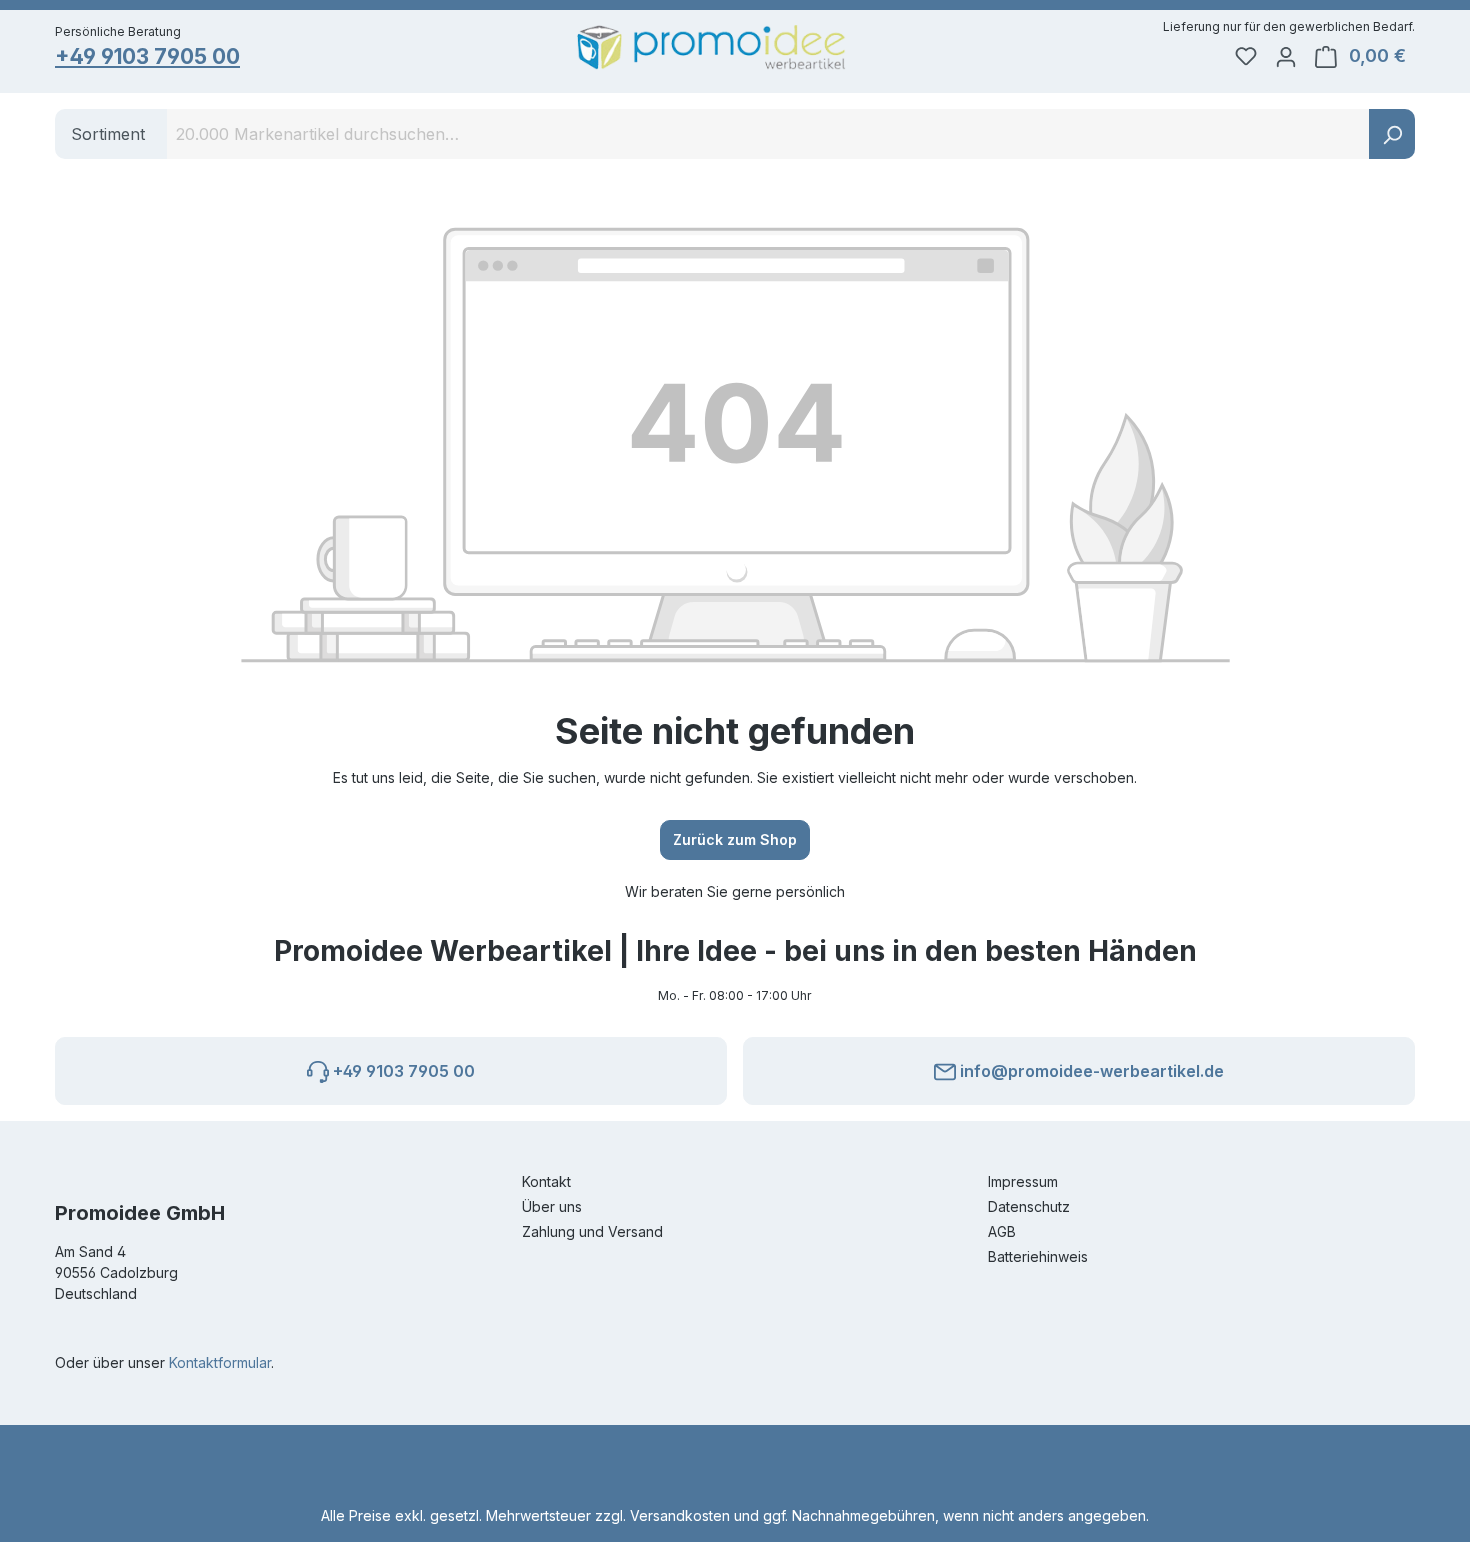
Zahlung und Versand (592, 1231)
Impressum (1023, 1181)
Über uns (552, 1206)
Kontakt (546, 1181)
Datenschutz (1029, 1206)
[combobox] (768, 134)
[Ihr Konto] (1286, 56)
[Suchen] (1392, 134)
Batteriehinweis (1038, 1256)
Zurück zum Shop (735, 839)
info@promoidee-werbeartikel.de (1090, 1071)
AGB (1002, 1231)
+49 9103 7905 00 (147, 56)
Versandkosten (680, 1515)
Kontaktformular (220, 1362)
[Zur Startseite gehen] (711, 47)
